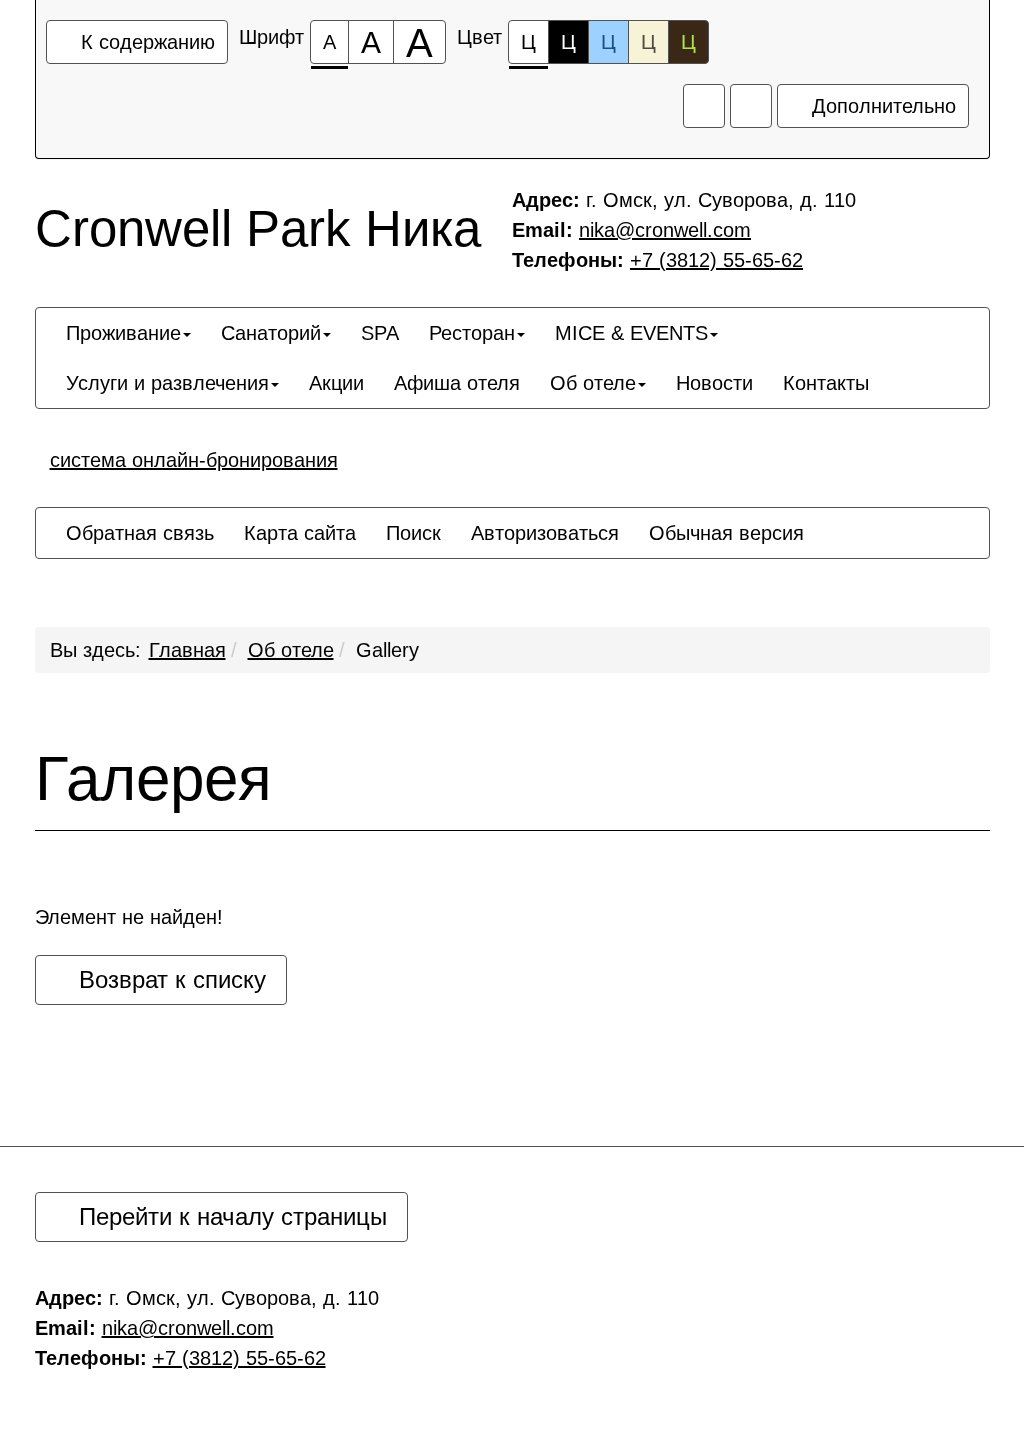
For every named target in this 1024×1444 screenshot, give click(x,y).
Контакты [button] (826, 383)
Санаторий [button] (271, 333)
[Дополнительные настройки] (751, 106)
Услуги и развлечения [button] (167, 383)
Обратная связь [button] (140, 533)
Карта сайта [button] (300, 533)
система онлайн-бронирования (194, 460)
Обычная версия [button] (726, 533)
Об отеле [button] (593, 383)
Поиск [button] (413, 533)
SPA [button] (380, 333)
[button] (899, 365)
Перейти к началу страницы (229, 1216)
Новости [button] (714, 383)
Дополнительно (881, 106)
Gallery (387, 650)
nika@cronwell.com (665, 230)
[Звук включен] (704, 106)
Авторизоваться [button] (545, 533)
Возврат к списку (169, 979)
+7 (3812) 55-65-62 (716, 260)
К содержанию (145, 42)
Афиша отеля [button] (457, 383)
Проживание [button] (123, 333)
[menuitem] (128, 333)
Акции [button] (336, 383)
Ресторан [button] (472, 333)
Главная (187, 650)
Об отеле (291, 650)
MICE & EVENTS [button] (631, 333)
